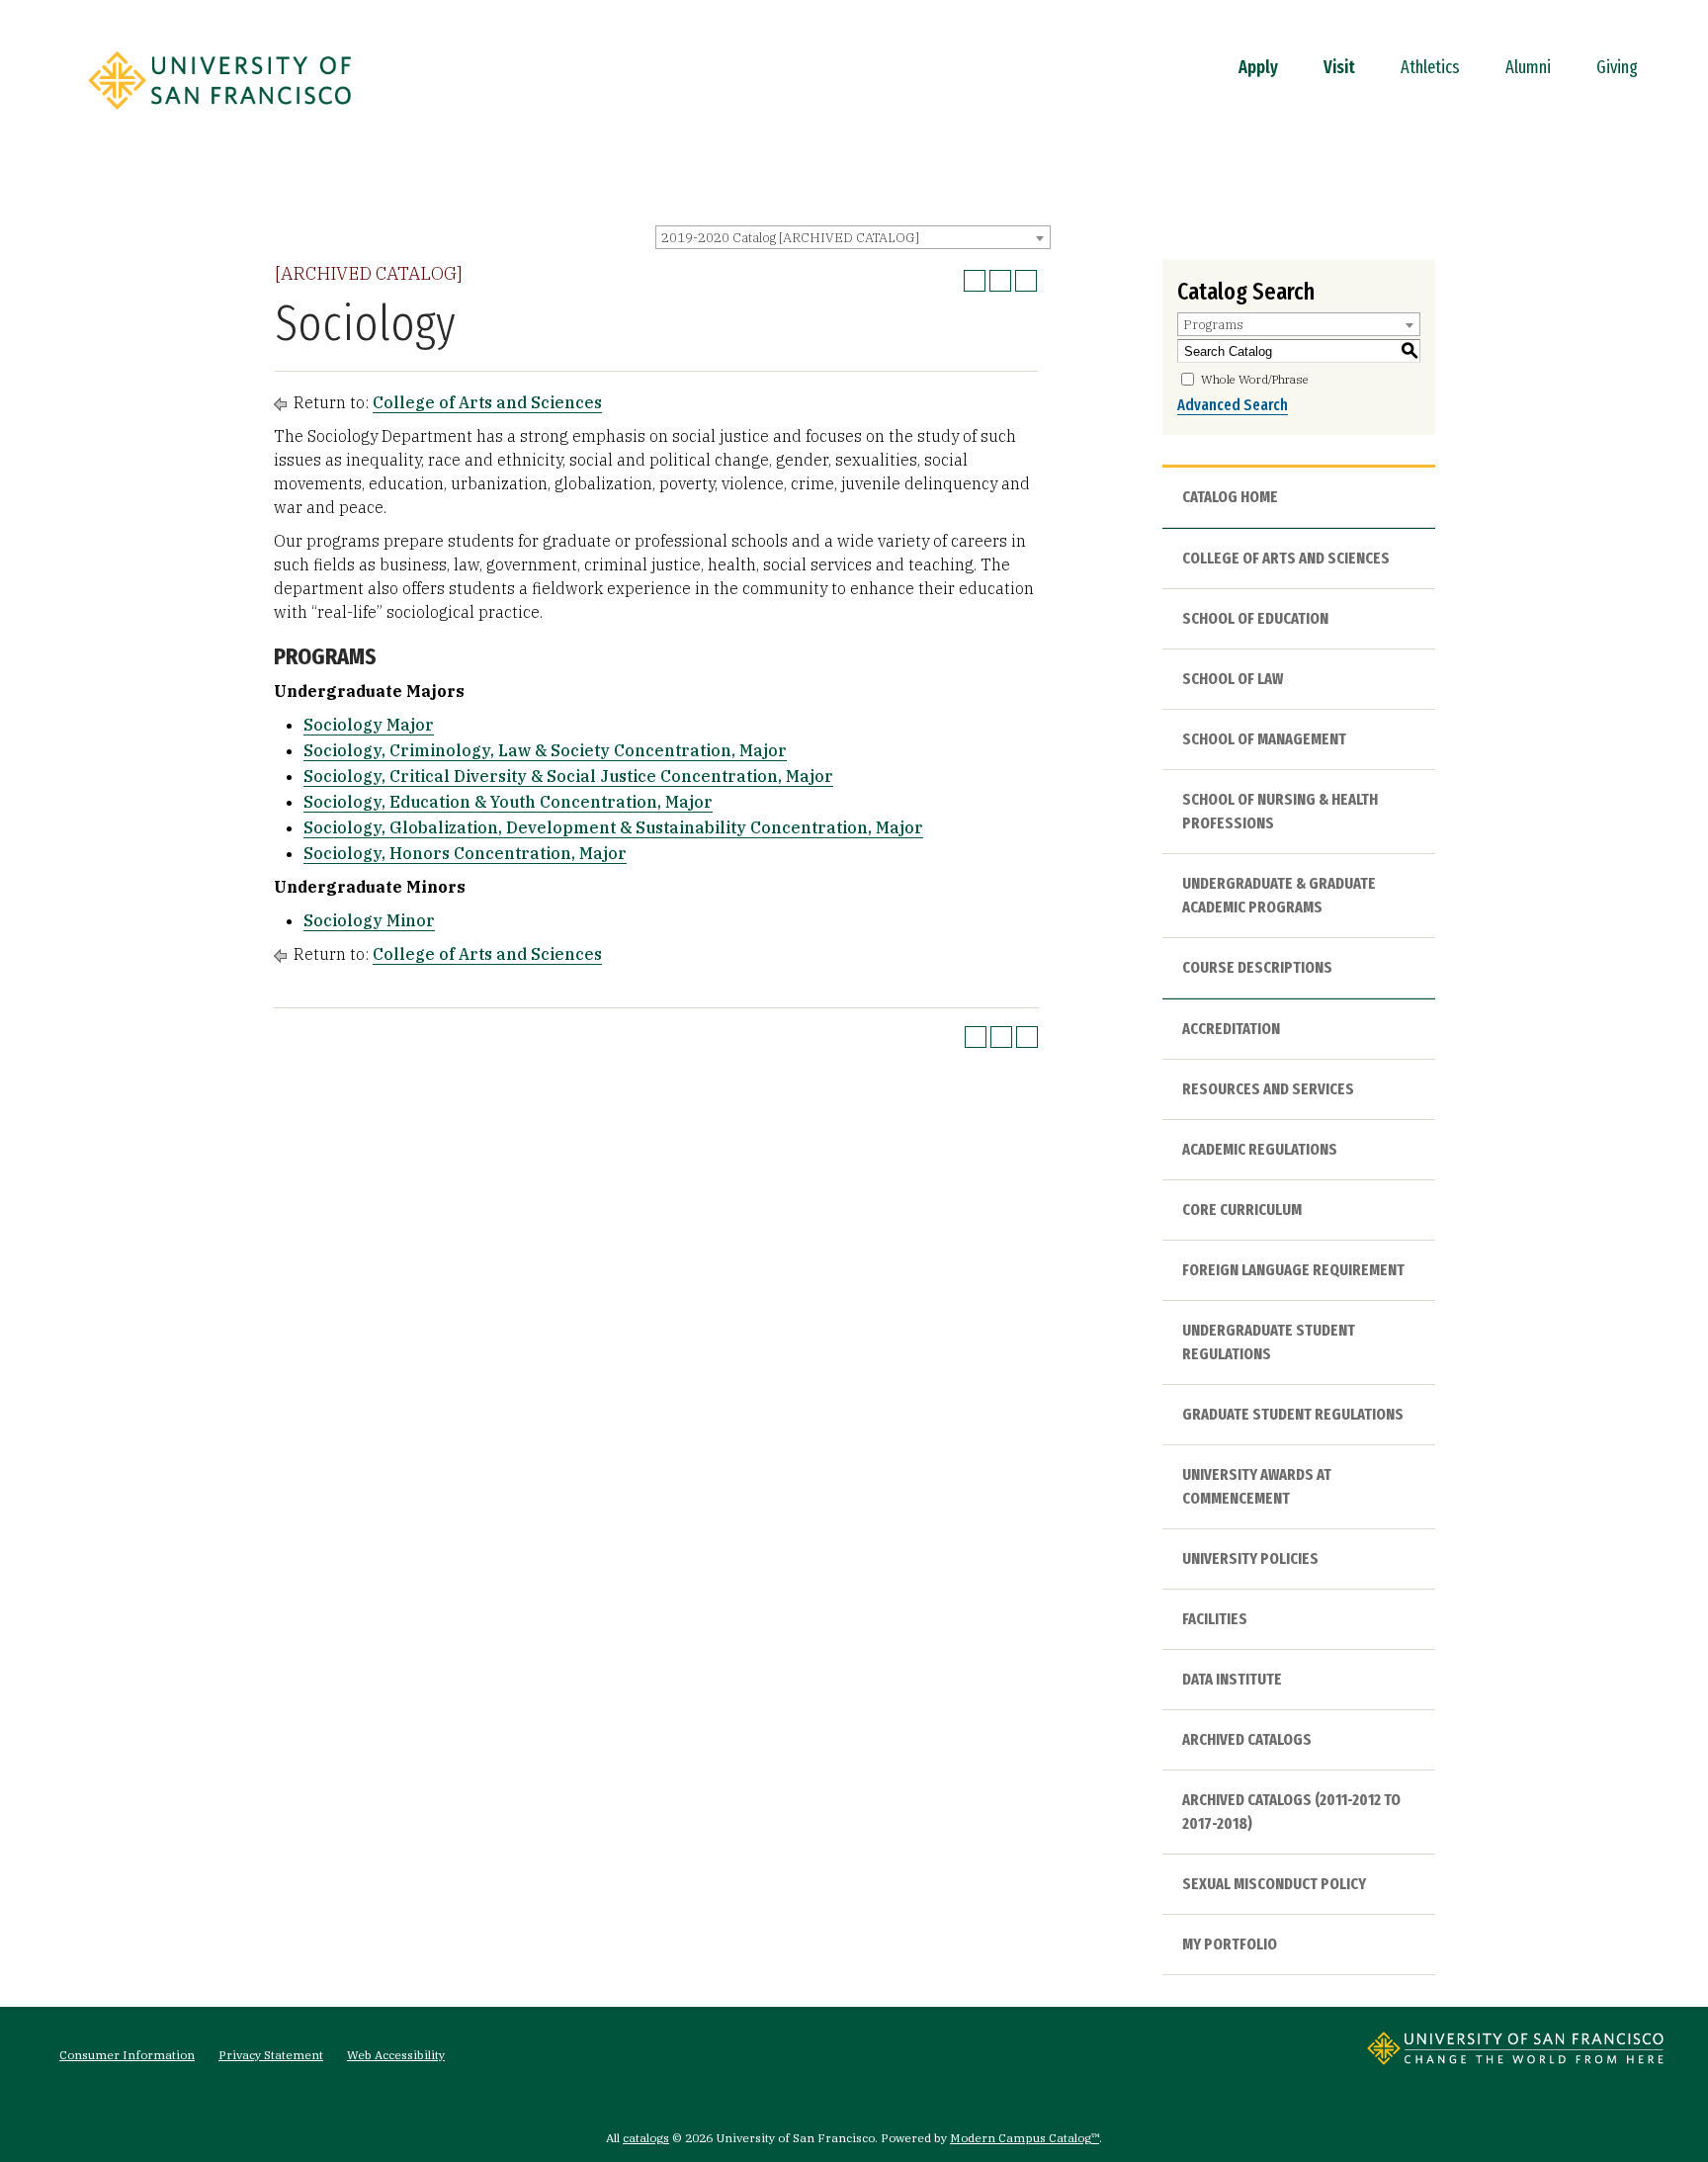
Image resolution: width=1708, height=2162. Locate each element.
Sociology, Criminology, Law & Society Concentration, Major (545, 750)
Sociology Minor (369, 920)
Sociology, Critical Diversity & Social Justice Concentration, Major (568, 776)
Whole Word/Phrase (1255, 379)
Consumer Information (127, 2055)
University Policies (1250, 1558)
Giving (1617, 67)
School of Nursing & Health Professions (1280, 811)
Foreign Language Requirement (1293, 1270)
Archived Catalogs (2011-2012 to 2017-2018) (1291, 1812)
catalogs (646, 2138)
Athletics (1430, 67)
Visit (1339, 67)
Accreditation (1231, 1029)
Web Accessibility (396, 2055)
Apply (1258, 67)
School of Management (1264, 739)
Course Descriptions (1257, 967)
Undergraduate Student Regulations (1269, 1342)
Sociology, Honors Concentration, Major (465, 853)
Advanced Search (1233, 405)
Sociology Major (369, 725)
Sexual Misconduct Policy (1274, 1884)
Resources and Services (1268, 1089)
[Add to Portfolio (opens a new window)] (975, 281)
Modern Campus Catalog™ (1025, 2138)
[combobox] (853, 237)
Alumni (1528, 67)
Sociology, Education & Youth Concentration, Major (508, 802)
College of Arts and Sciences (487, 402)
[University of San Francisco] (219, 116)
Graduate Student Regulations (1293, 1414)
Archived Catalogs (1247, 1739)
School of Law (1233, 679)
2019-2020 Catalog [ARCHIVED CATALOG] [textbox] (790, 238)
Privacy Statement (271, 2055)
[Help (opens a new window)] (1026, 281)
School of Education (1255, 618)
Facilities (1215, 1619)
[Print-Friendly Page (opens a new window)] (1000, 281)
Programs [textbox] (1213, 325)
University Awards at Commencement (1257, 1486)
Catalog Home (1230, 497)
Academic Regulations (1260, 1149)
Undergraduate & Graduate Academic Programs (1279, 895)
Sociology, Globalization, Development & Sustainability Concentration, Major (613, 827)
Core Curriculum (1242, 1210)
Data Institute (1232, 1679)
